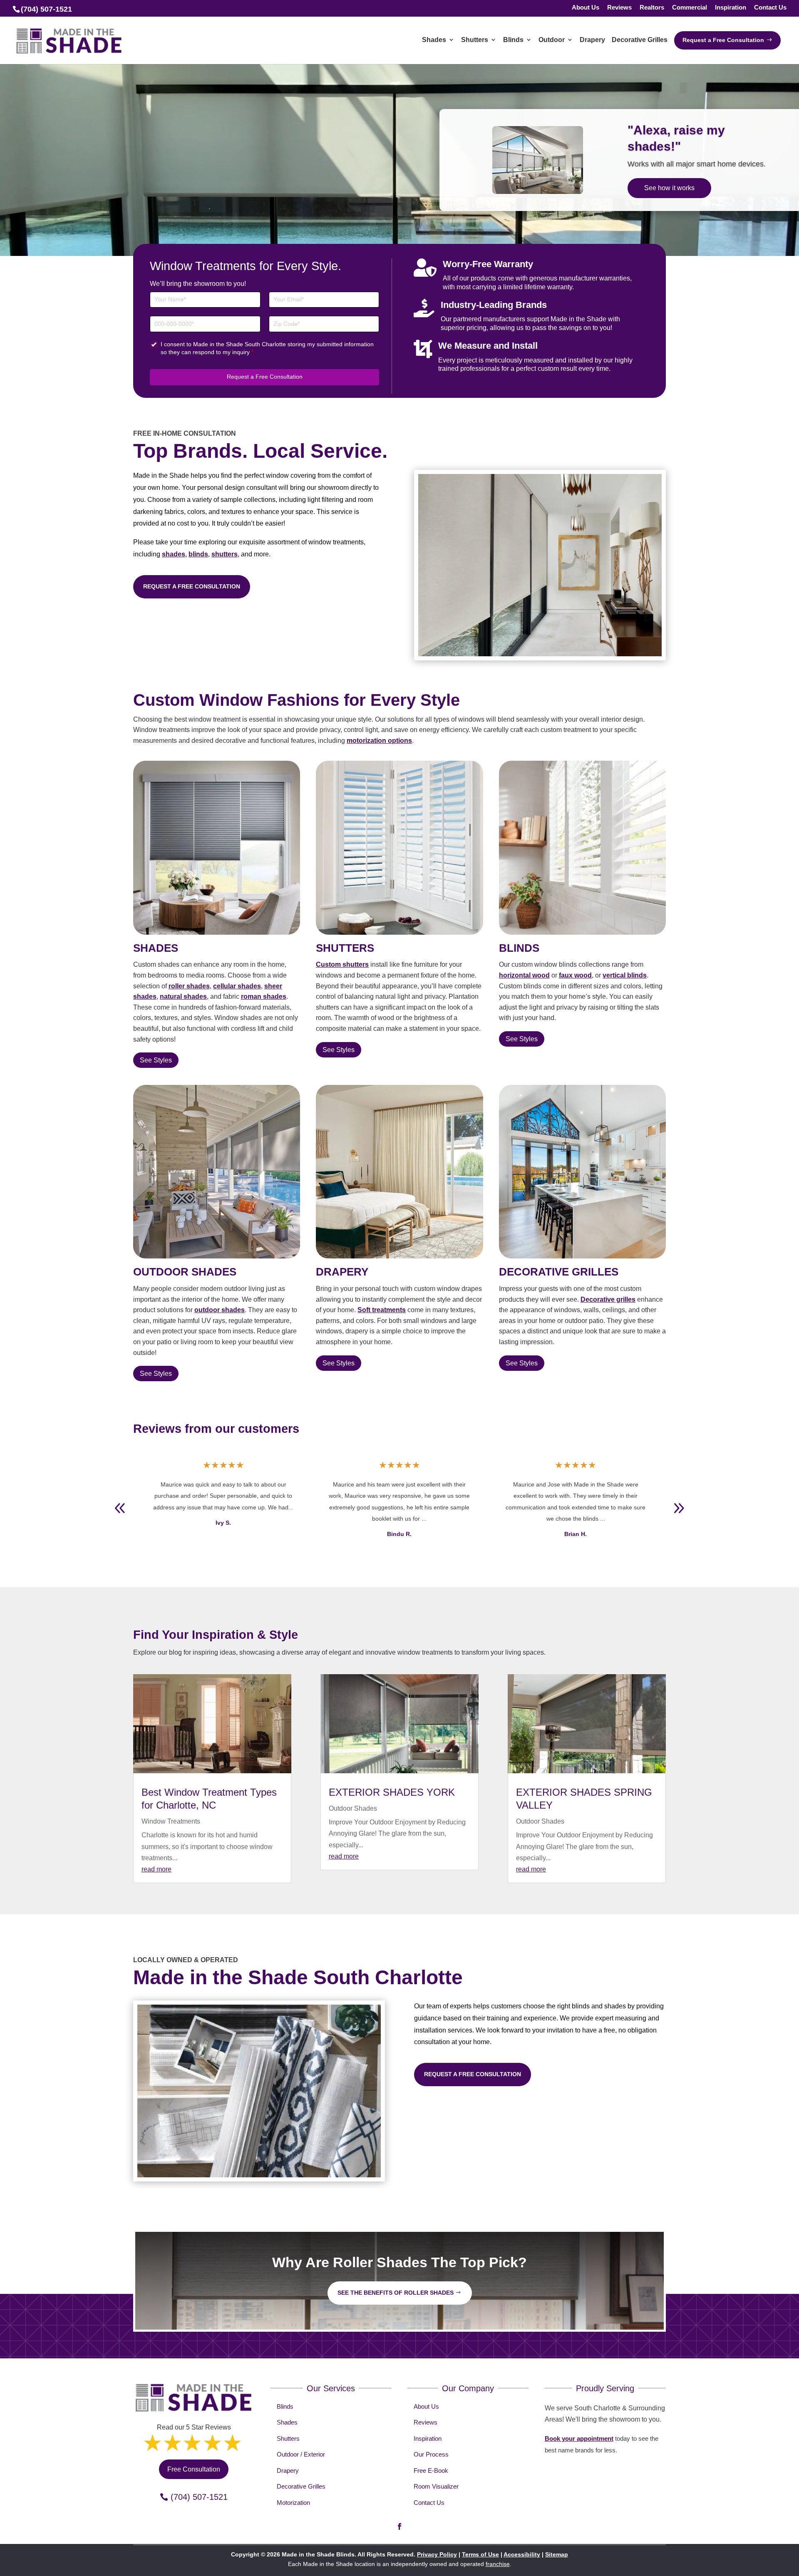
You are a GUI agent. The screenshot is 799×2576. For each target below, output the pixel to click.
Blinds (285, 2406)
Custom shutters (342, 964)
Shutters (288, 2438)
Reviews (619, 8)
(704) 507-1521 (199, 2497)
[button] (679, 1508)
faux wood (575, 975)
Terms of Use (480, 2554)
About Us (586, 8)
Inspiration (731, 8)
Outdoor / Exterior (301, 2454)
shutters (225, 554)
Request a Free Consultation (265, 377)
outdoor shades (220, 1310)
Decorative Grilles (301, 2486)
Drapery (288, 2471)
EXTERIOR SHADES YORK (392, 1792)
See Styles (156, 1060)
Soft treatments (382, 1310)
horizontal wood (524, 975)
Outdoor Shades (353, 1808)
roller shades (189, 986)
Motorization (293, 2503)
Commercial (690, 8)
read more (156, 1869)
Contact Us (770, 8)
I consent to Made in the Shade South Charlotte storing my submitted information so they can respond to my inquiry (267, 348)
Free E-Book (431, 2471)
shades (174, 554)
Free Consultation (671, 192)
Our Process (431, 2454)
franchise (498, 2564)
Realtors (652, 8)
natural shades (183, 996)
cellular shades (237, 986)
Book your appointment (579, 2438)
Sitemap (557, 2554)
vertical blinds (625, 975)
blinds (198, 554)
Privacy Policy (437, 2554)
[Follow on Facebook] (399, 2526)
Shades (287, 2422)
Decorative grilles (608, 1299)
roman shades (264, 996)
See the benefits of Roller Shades (396, 2293)
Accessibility (522, 2554)
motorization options (379, 741)
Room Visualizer (436, 2486)
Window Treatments (171, 1821)
